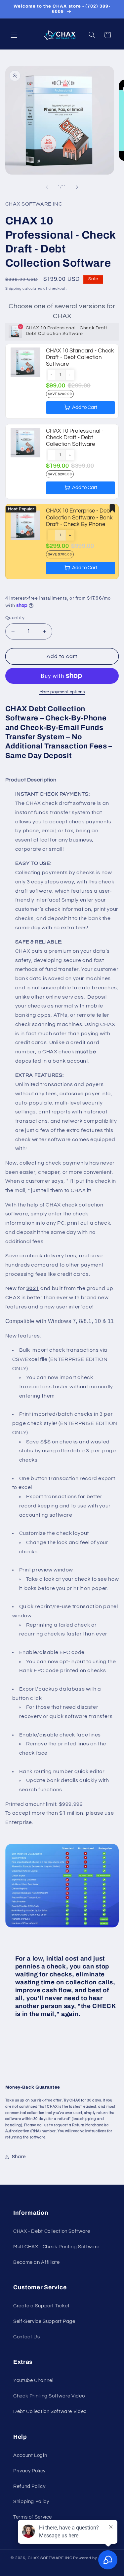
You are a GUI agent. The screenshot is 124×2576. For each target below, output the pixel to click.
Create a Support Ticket (41, 2306)
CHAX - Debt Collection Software (52, 2231)
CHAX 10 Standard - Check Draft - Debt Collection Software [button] (80, 358)
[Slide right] (77, 187)
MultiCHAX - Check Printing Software (56, 2247)
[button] (14, 35)
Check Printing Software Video (49, 2396)
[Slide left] (47, 187)
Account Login (30, 2455)
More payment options (62, 692)
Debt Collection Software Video (50, 2411)
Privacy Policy (29, 2471)
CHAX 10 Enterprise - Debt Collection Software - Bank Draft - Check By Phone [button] (79, 518)
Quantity (15, 618)
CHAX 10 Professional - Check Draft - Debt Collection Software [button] (75, 438)
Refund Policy (29, 2486)
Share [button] (19, 2157)
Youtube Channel (33, 2380)
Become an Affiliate (37, 2262)
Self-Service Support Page (44, 2321)
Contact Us (26, 2337)
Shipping (14, 289)
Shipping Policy (31, 2502)
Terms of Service (33, 2517)
